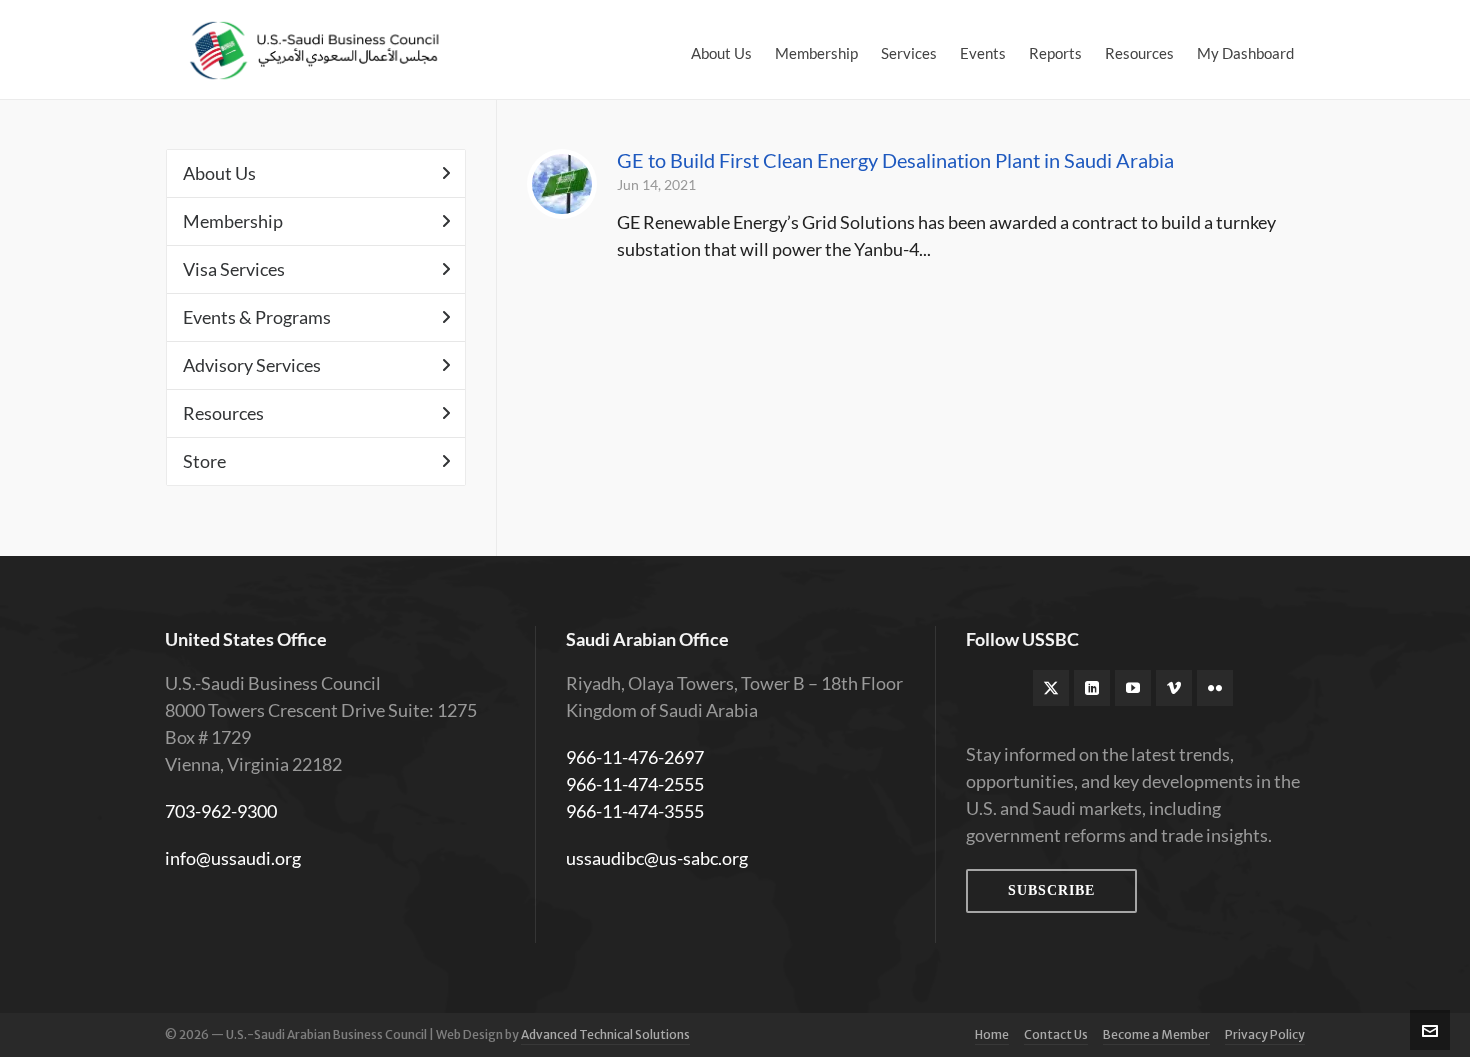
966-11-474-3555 (635, 811)
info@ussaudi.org (233, 858)
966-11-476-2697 (635, 757)
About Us (219, 173)
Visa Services (234, 269)
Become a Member (1156, 1034)
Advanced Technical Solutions (605, 1034)
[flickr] (1215, 688)
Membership (233, 221)
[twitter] (1051, 688)
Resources (223, 413)
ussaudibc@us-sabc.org (657, 858)
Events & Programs (257, 317)
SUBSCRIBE (1051, 890)
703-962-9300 (221, 811)
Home (992, 1034)
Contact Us (1056, 1034)
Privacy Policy (1265, 1034)
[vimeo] (1174, 688)
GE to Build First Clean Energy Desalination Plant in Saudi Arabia (895, 160)
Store (204, 461)
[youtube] (1133, 688)
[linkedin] (1092, 688)
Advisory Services (252, 365)
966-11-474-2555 (635, 784)
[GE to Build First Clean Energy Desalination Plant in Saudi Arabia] (562, 184)
